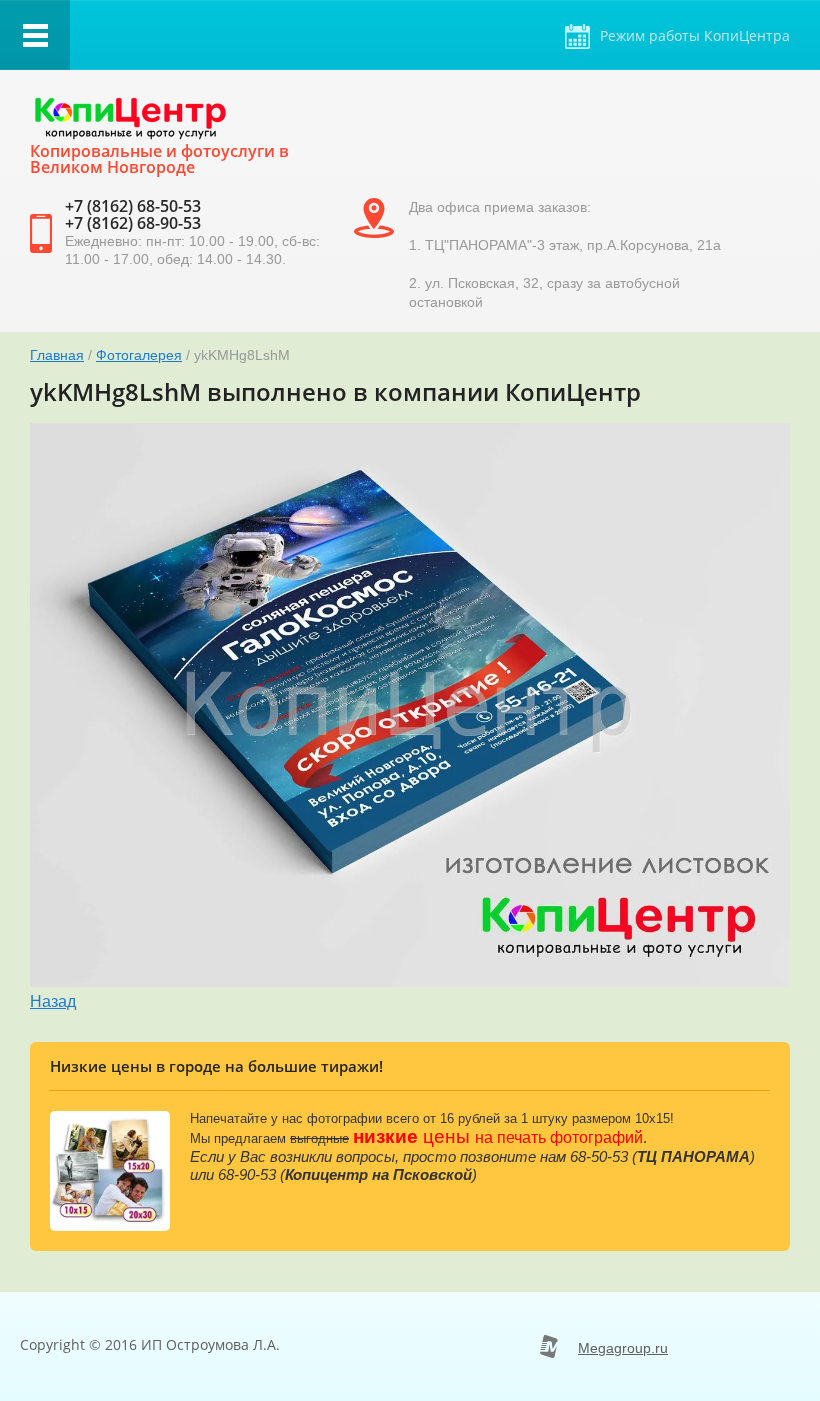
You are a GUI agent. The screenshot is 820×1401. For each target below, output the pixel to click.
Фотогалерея (139, 355)
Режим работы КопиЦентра (695, 35)
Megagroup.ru (623, 1348)
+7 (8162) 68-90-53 (133, 223)
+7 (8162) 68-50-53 (133, 206)
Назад (53, 1001)
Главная (57, 355)
